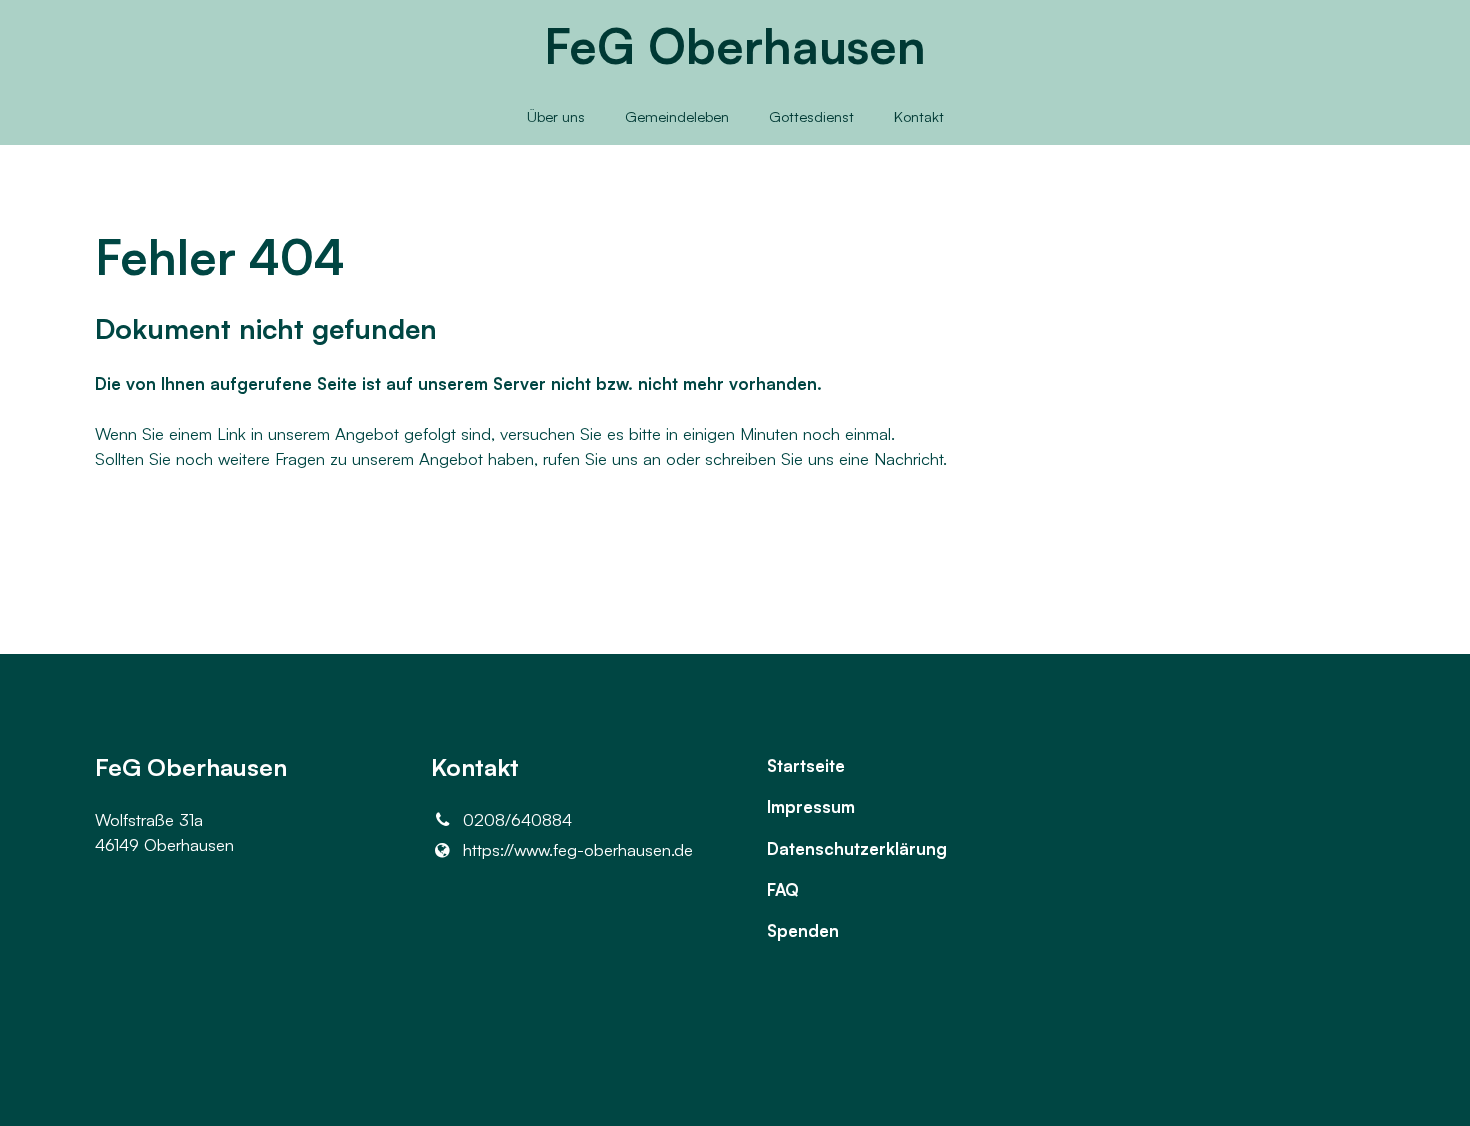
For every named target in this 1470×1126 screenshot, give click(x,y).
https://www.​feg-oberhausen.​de (578, 849)
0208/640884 (517, 819)
